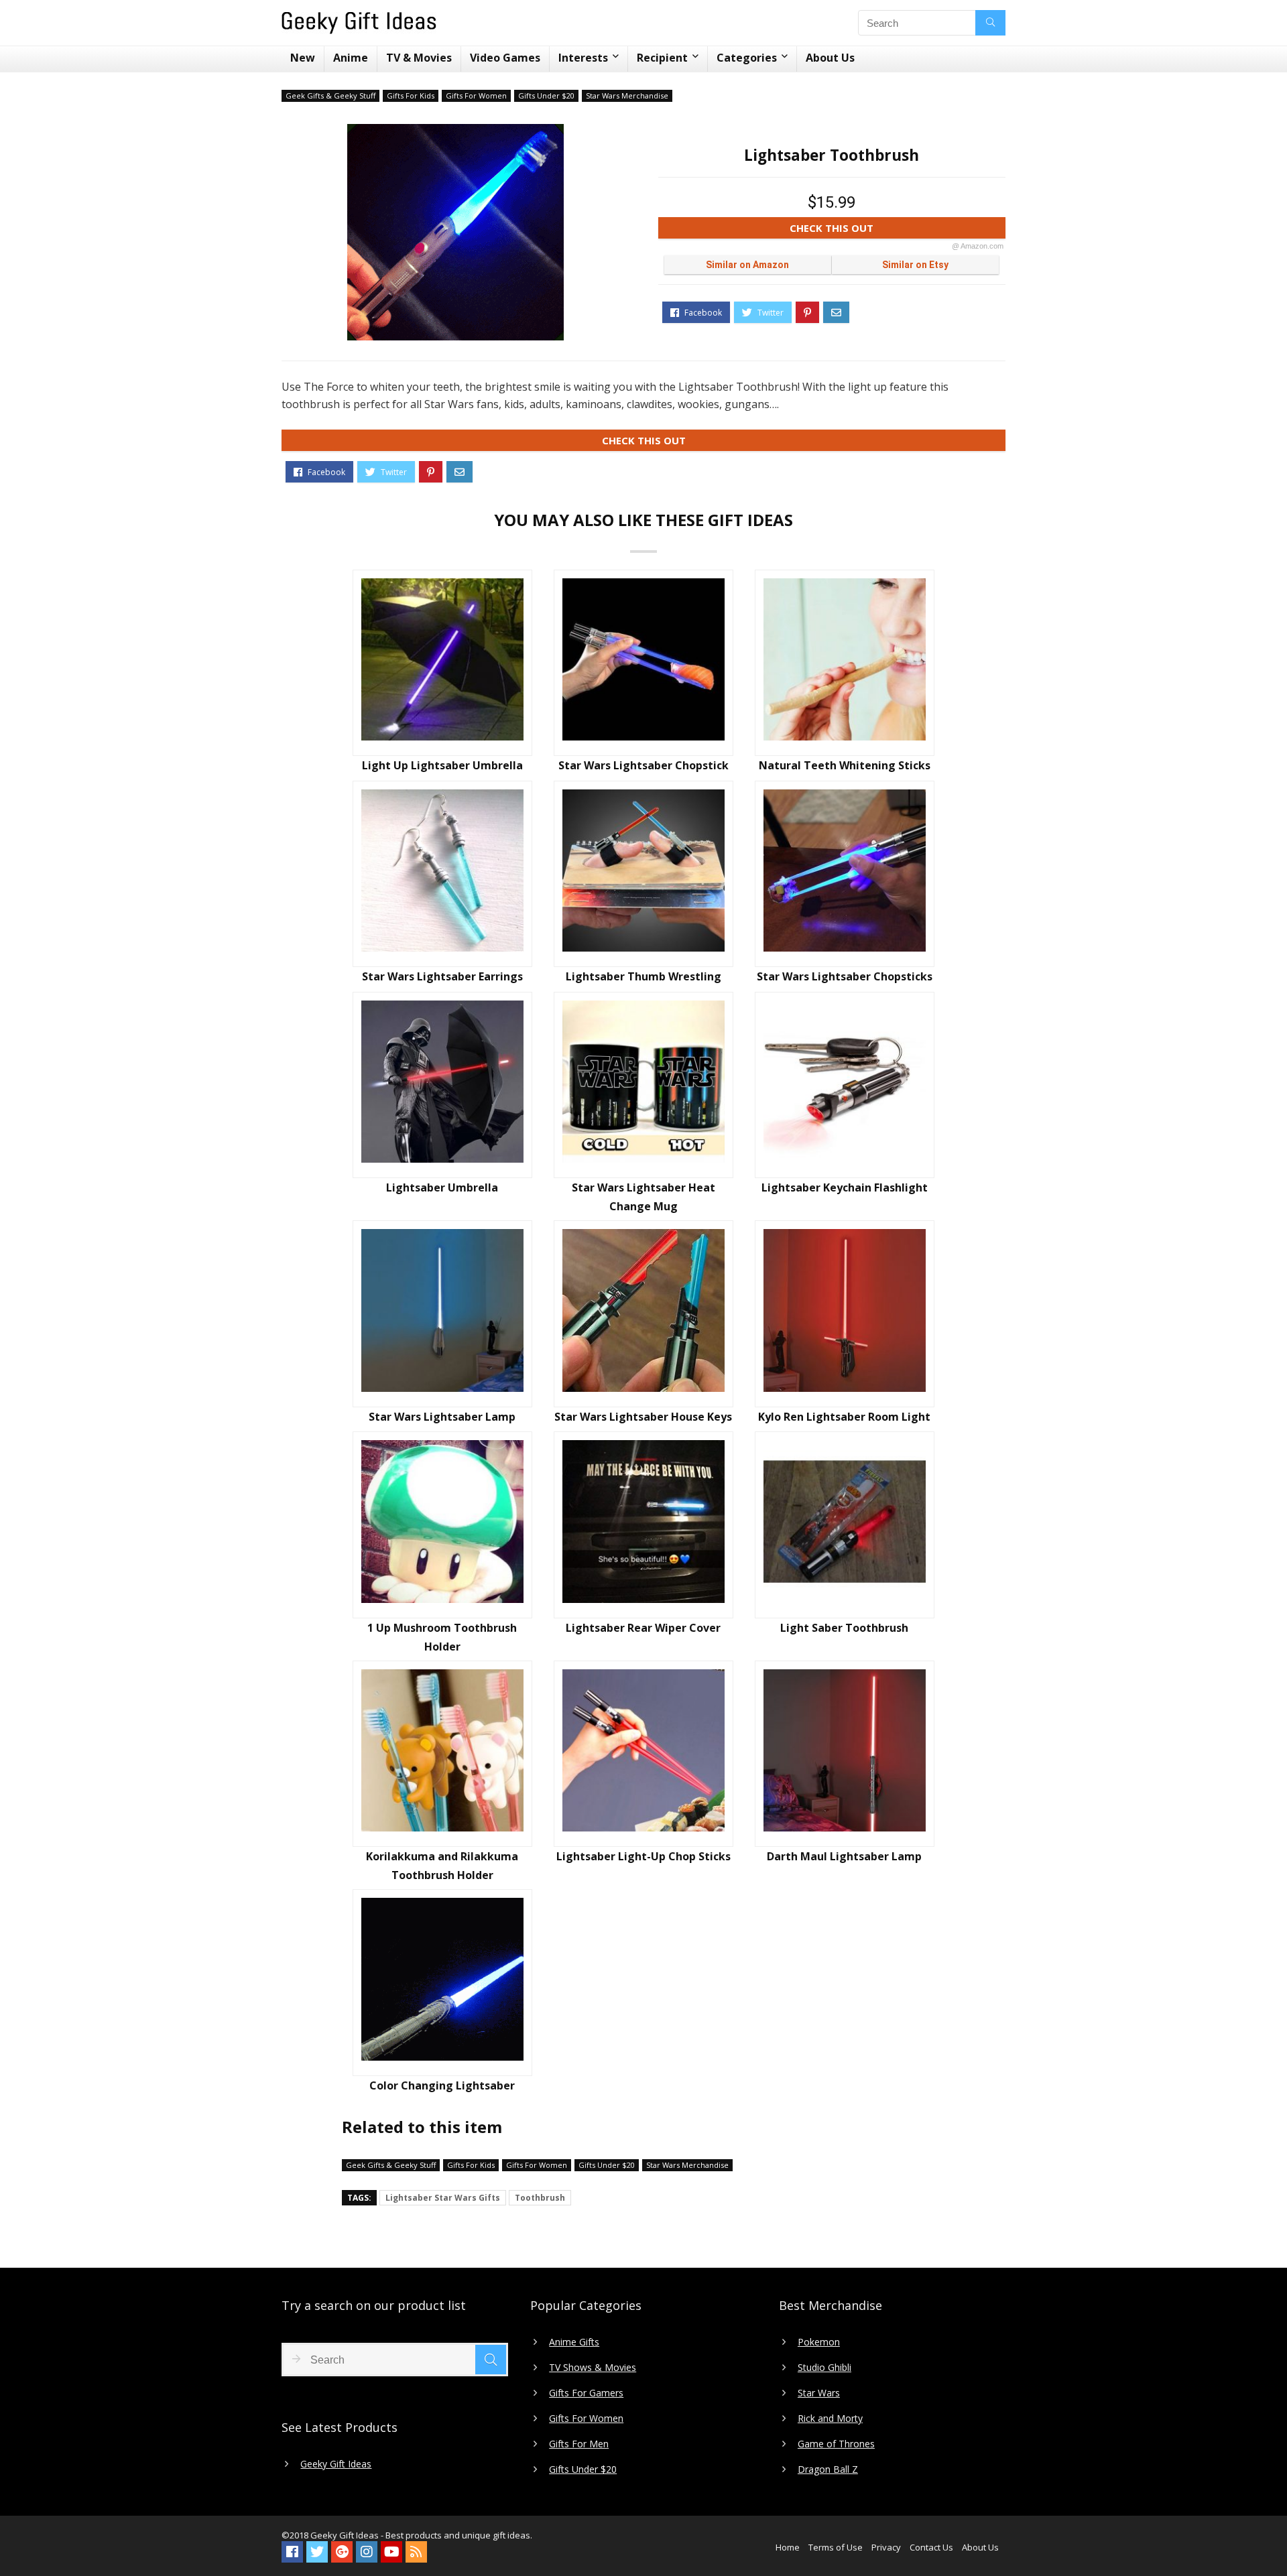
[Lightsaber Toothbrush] (455, 232)
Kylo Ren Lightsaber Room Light (844, 1417)
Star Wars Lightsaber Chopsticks (845, 976)
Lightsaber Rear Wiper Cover (643, 1628)
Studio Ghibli (824, 2368)
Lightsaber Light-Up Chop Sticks (643, 1856)
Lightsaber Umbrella (442, 1187)
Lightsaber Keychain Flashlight (845, 1187)
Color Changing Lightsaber (442, 2085)
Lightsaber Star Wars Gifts (443, 2198)
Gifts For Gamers (586, 2393)
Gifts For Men (579, 2444)
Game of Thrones (836, 2444)
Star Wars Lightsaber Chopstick (643, 765)
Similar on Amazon (747, 265)
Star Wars (819, 2393)
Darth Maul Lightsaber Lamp (844, 1856)
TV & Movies (419, 58)
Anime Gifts (574, 2342)
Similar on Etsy (915, 265)
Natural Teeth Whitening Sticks (845, 765)
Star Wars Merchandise (627, 95)
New (303, 58)
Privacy (886, 2547)
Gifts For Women (476, 95)
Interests (583, 58)
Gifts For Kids (411, 95)
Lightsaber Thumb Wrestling (643, 976)
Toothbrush (540, 2198)
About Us (830, 58)
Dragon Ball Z (828, 2469)
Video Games (505, 58)
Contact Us (931, 2547)
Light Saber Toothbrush (844, 1628)
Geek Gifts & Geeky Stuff (330, 95)
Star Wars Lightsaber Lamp (442, 1417)
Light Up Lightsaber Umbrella (442, 765)
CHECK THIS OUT (897, 230)
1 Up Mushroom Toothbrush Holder (442, 1637)
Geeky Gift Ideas (336, 2464)
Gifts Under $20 (546, 95)
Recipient (662, 58)
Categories (747, 58)
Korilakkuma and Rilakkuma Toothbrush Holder (442, 1866)
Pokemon (819, 2342)
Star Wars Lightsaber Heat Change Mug (643, 1197)
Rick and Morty (830, 2419)
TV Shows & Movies (593, 2368)
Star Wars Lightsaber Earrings (442, 976)
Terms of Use (836, 2547)
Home (788, 2547)
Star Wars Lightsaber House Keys (643, 1417)
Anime (351, 58)
